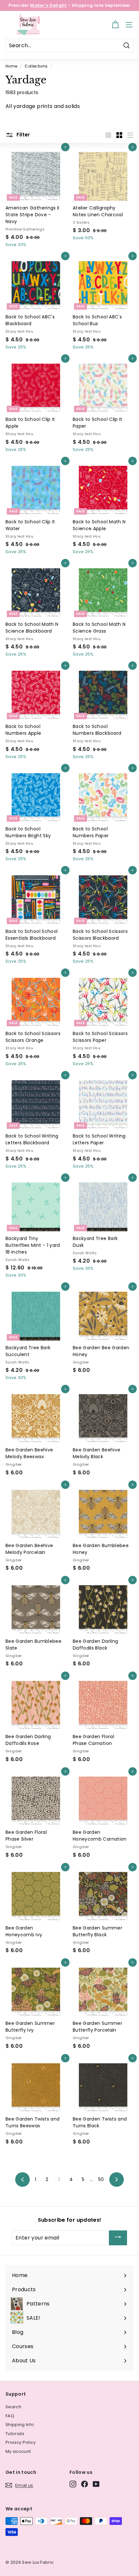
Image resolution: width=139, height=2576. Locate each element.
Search (13, 2407)
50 (101, 2179)
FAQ (10, 2416)
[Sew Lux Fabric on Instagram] (73, 2484)
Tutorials (15, 2434)
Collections (36, 66)
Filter (23, 135)
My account (18, 2451)
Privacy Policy (21, 2442)
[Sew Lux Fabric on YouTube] (96, 2484)
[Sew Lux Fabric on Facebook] (85, 2484)
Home (11, 66)
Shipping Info (20, 2425)
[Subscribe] (118, 2238)
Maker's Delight (48, 5)
